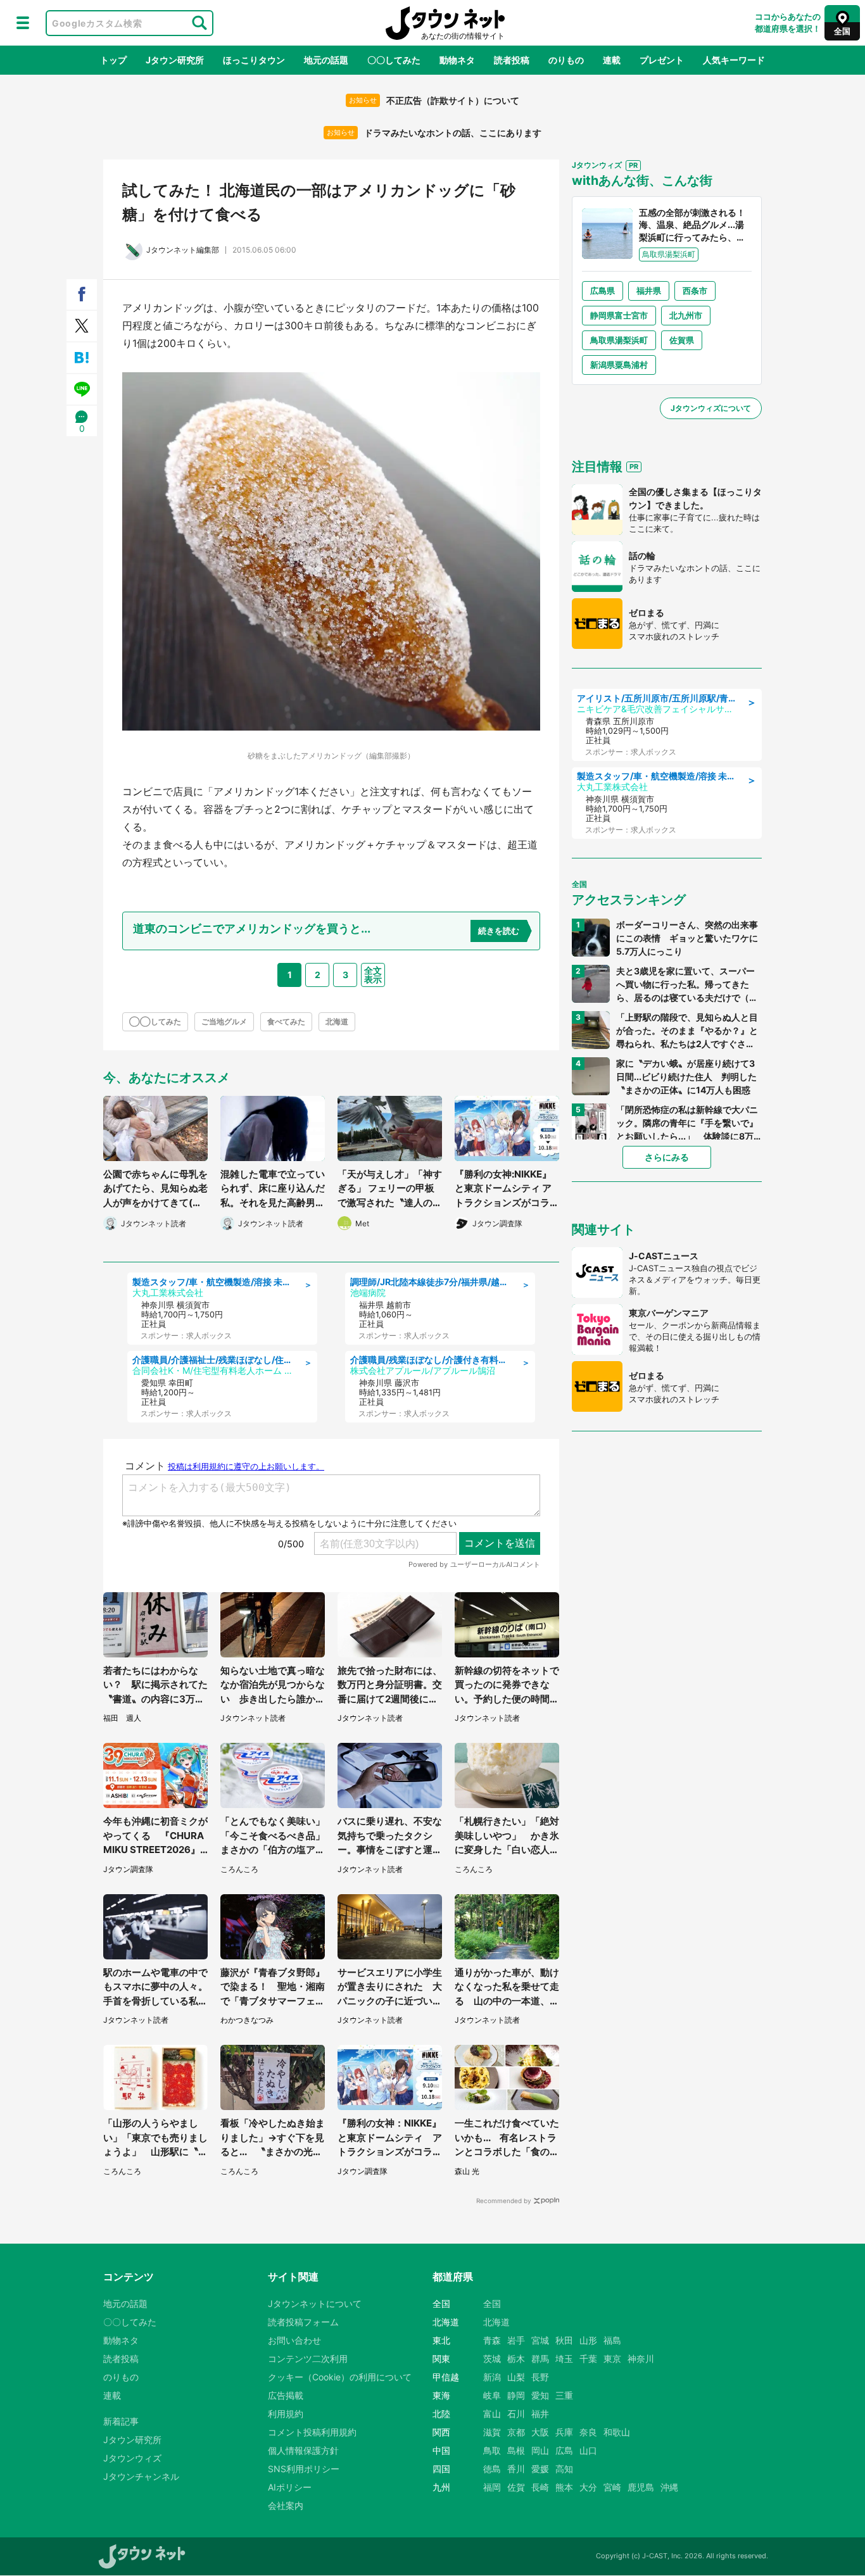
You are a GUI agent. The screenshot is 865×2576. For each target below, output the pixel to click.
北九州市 (686, 315)
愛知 (540, 2395)
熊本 (564, 2487)
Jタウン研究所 (175, 60)
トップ (113, 60)
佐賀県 (682, 340)
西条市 (695, 291)
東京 (612, 2359)
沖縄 (669, 2487)
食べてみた (286, 1021)
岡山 (540, 2450)
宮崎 (612, 2487)
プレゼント (662, 60)
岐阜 (492, 2395)
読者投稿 (512, 60)
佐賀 (516, 2487)
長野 (540, 2377)
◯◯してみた (155, 1021)
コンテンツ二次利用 (308, 2359)
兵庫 (564, 2432)
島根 (516, 2450)
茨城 (492, 2359)
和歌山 (617, 2432)
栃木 (516, 2359)
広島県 (603, 291)
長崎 (540, 2487)
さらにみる (667, 1157)
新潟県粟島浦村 (619, 365)
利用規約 (286, 2414)
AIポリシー (290, 2487)
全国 (492, 2303)
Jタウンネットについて (315, 2303)
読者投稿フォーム (303, 2322)
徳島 (492, 2469)
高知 (564, 2469)
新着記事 (121, 2421)
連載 (612, 60)
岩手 (516, 2340)
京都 (516, 2432)
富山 (492, 2414)
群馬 (540, 2359)
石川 (516, 2414)
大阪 (540, 2432)
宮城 (540, 2340)
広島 (564, 2450)
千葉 (588, 2359)
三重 (564, 2395)
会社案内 (286, 2505)
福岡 (492, 2487)
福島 (612, 2340)
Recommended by (504, 2201)
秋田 (564, 2340)
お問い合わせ (294, 2340)
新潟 (492, 2377)
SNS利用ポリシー (304, 2469)
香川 (516, 2469)
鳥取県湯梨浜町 (619, 340)
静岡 (516, 2395)
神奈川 (641, 2359)
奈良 (588, 2432)
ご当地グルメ (224, 1021)
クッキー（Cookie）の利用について (340, 2377)
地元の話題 (326, 60)
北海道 (337, 1021)
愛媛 (540, 2469)
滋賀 (492, 2432)
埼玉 (564, 2359)
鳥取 (492, 2450)
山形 (588, 2340)
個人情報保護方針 (303, 2450)
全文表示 (373, 975)
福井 (540, 2414)
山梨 (516, 2377)
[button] (23, 23)
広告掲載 (286, 2395)
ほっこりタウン (254, 60)
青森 (492, 2340)
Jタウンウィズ (132, 2458)
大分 (588, 2487)
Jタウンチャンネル (141, 2476)
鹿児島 (641, 2487)
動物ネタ (457, 60)
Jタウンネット (445, 23)
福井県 (649, 291)
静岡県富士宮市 (619, 315)
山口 (588, 2450)
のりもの (566, 60)
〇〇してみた (394, 60)
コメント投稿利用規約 (312, 2432)
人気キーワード (734, 60)
